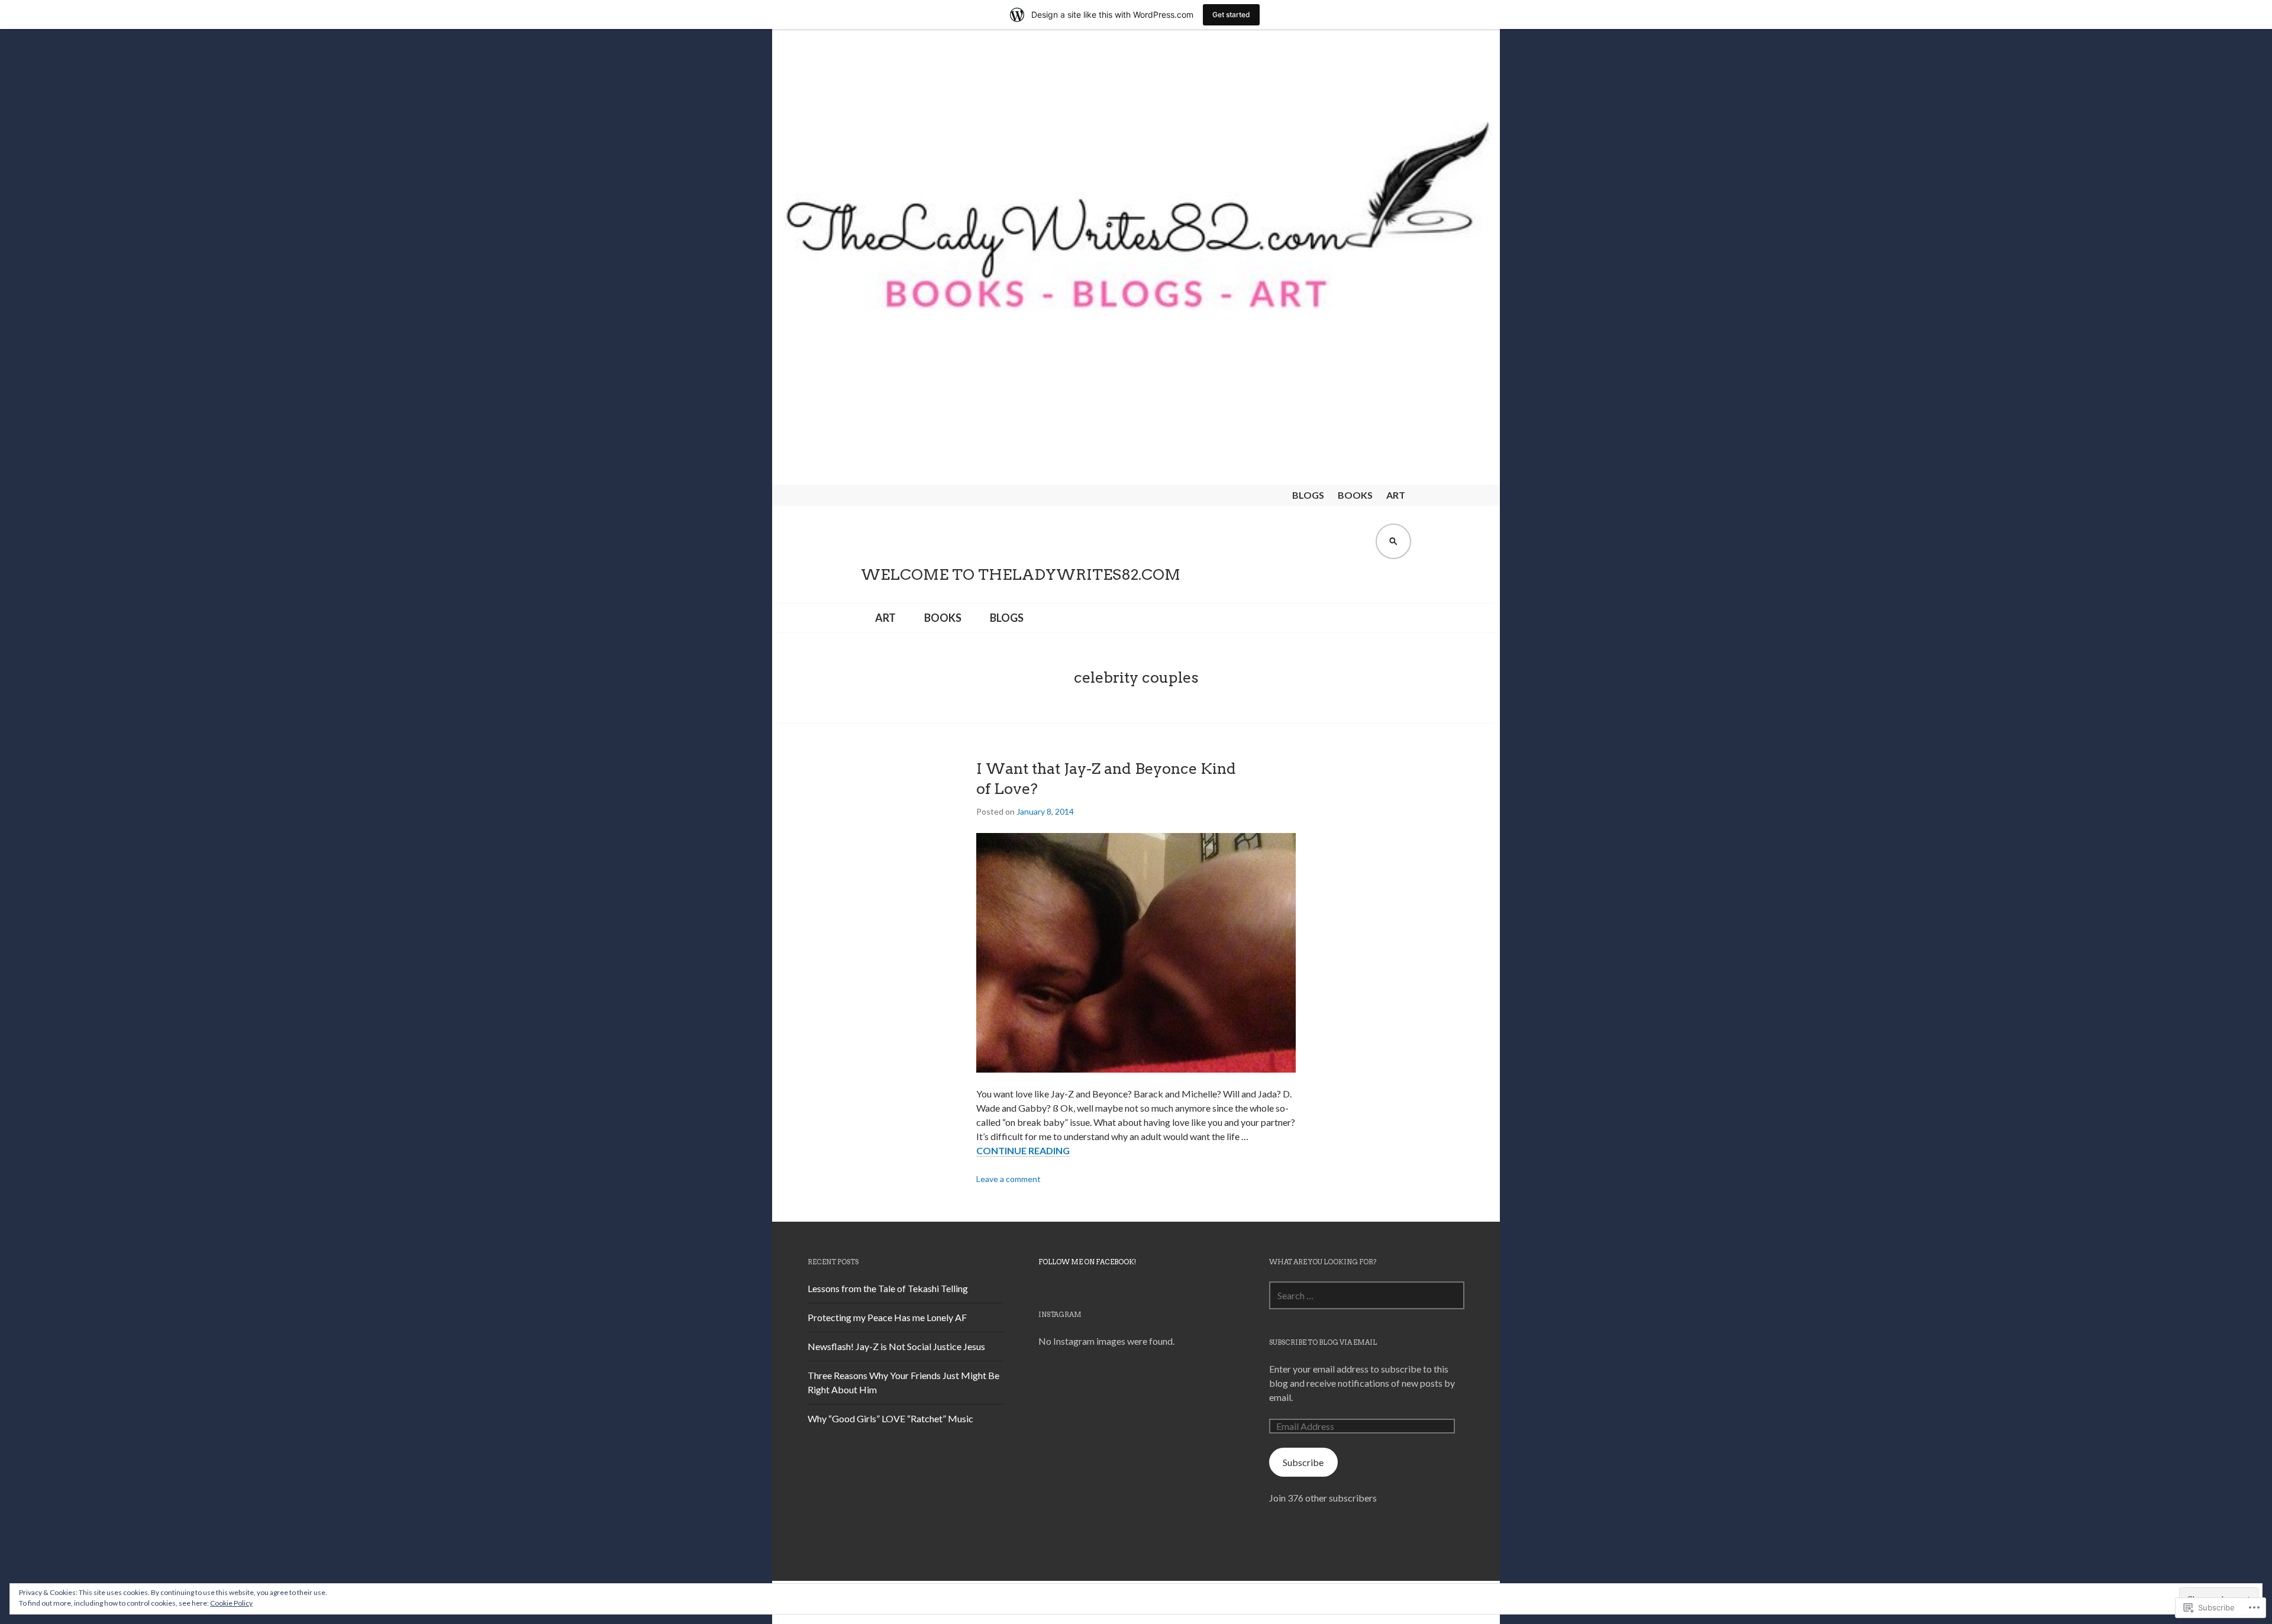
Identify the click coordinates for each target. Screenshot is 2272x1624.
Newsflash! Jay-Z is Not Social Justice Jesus (896, 1346)
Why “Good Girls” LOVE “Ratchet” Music (890, 1418)
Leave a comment (1008, 1179)
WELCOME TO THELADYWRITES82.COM (1021, 574)
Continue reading (1023, 1151)
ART (1396, 495)
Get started (1231, 14)
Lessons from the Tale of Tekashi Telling (888, 1288)
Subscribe (1303, 1462)
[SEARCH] (1393, 541)
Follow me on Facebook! (1087, 1262)
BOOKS (1355, 495)
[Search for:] (1367, 1295)
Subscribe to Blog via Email (1323, 1342)
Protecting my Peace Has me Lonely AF (887, 1317)
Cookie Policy (231, 1603)
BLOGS (1308, 495)
